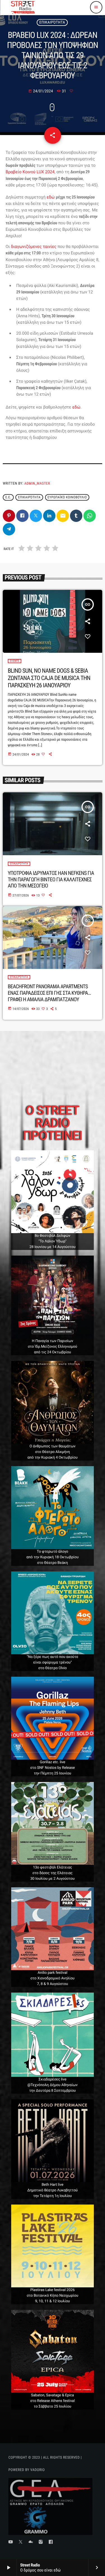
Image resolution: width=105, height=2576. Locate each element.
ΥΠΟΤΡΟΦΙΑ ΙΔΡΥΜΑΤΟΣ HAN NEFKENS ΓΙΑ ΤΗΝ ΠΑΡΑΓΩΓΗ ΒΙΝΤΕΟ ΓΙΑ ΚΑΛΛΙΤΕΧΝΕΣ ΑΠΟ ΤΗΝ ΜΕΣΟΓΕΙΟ (51, 879)
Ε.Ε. (8, 498)
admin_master (37, 484)
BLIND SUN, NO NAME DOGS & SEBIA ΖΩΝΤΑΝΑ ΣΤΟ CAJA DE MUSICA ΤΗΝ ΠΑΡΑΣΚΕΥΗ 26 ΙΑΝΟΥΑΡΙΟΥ (49, 678)
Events (15, 661)
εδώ (51, 197)
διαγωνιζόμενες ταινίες (34, 247)
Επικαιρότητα (52, 22)
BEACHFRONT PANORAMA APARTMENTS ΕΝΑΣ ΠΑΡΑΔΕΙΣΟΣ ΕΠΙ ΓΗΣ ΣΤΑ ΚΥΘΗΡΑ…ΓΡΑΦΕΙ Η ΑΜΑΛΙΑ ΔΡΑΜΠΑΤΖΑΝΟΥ (49, 993)
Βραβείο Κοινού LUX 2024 (30, 172)
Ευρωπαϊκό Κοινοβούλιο (67, 498)
